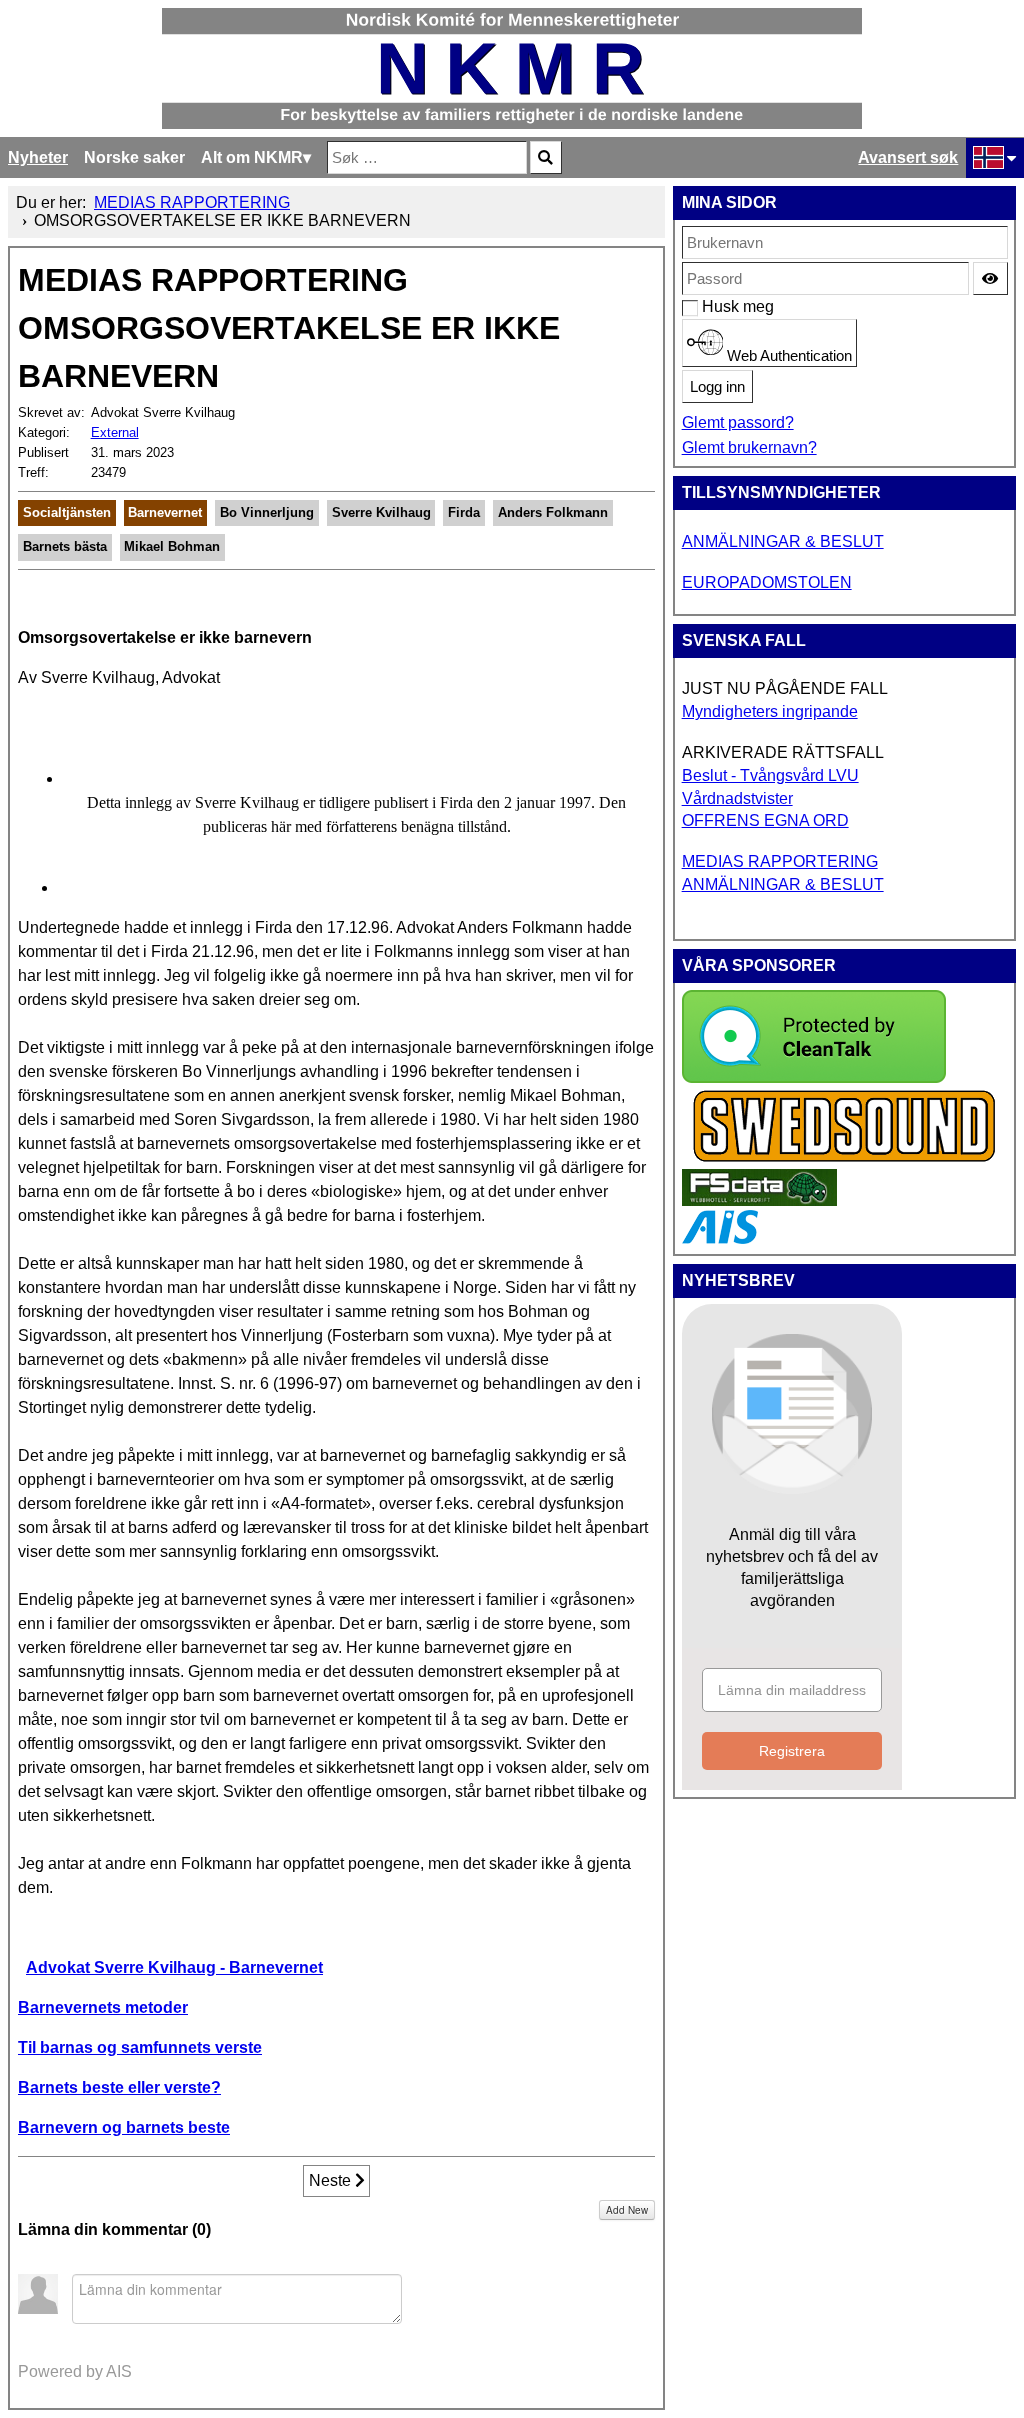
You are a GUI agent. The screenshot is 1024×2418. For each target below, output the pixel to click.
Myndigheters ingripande (770, 711)
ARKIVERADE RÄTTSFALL (783, 752)
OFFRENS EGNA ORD (765, 820)
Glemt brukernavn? (749, 447)
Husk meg (712, 306)
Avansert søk (908, 157)
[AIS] (720, 1238)
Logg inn (717, 387)
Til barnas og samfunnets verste (140, 2047)
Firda (464, 512)
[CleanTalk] (814, 1077)
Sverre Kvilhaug (381, 512)
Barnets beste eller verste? (119, 2087)
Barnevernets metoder (103, 2007)
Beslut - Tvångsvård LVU (770, 775)
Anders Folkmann (553, 512)
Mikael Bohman (172, 546)
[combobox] (427, 157)
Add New (627, 2210)
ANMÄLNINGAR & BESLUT (783, 541)
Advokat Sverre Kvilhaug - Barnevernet (174, 1967)
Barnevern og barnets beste (124, 2127)
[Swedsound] (845, 1159)
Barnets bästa (65, 546)
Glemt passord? (738, 422)
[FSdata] (759, 1200)
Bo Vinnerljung (267, 512)
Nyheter (38, 157)
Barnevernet (165, 512)
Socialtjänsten (67, 512)
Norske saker (134, 157)
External (115, 432)
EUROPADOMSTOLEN (767, 582)
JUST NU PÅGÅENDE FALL (785, 688)
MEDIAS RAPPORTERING (780, 861)
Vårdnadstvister (737, 798)
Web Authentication (787, 356)
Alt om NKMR (252, 157)
